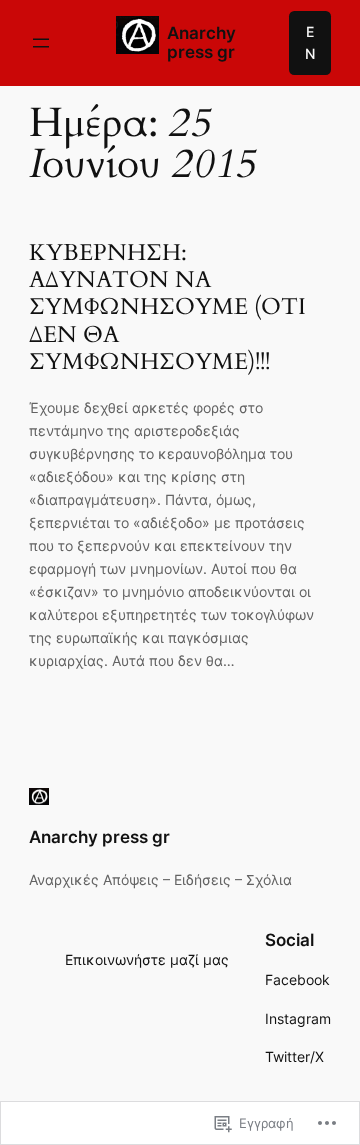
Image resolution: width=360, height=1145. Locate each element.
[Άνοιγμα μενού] (41, 43)
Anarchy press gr (201, 42)
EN (310, 42)
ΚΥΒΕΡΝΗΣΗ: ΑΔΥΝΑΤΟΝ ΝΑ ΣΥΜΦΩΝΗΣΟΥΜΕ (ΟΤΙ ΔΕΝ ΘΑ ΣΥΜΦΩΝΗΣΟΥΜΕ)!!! (167, 307)
